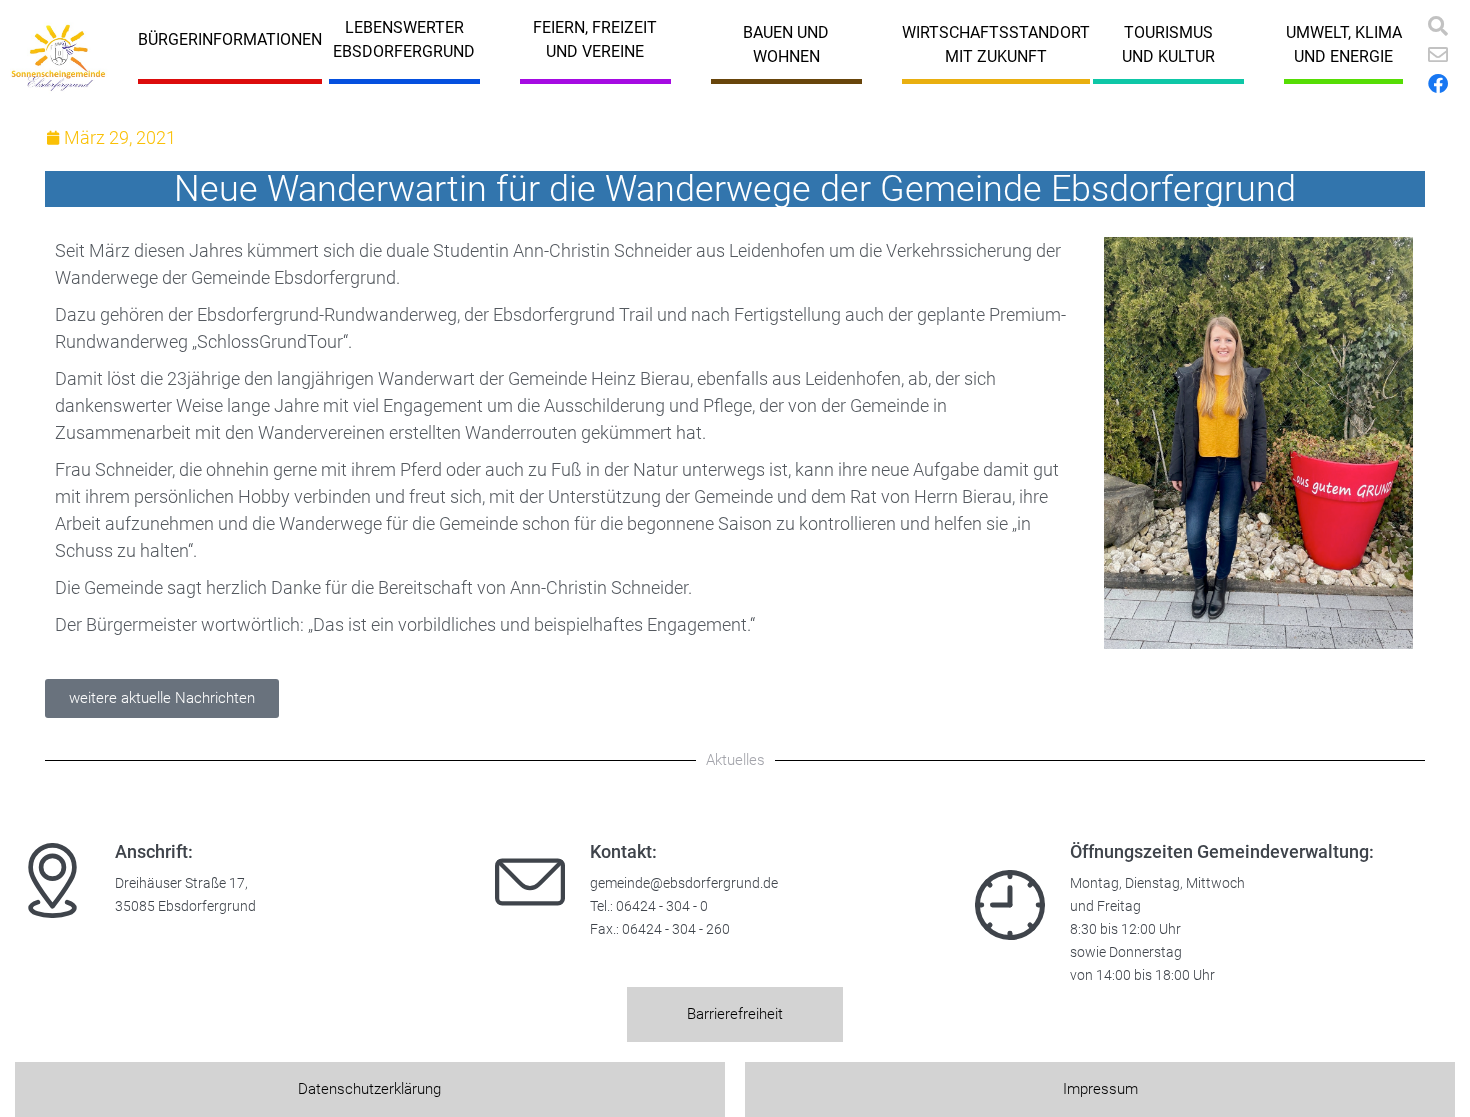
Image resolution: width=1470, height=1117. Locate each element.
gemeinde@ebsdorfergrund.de (684, 883)
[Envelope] (1438, 55)
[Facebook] (1438, 84)
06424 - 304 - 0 (662, 906)
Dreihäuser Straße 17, (181, 883)
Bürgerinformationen (230, 39)
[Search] (1438, 26)
